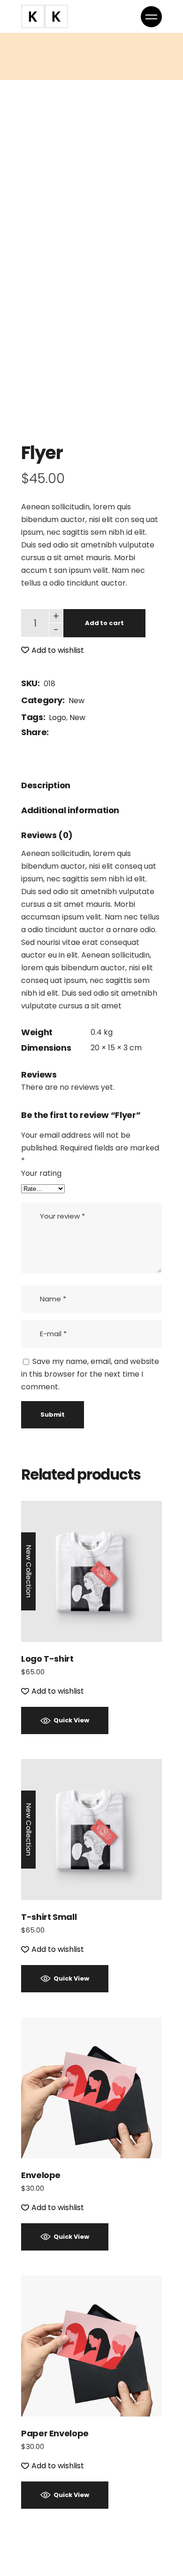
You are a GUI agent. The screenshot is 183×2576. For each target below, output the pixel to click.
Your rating (41, 1173)
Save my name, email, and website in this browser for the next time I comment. (90, 1374)
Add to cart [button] (92, 1571)
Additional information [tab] (70, 810)
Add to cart (104, 623)
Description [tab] (46, 785)
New (76, 701)
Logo (57, 717)
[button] (53, 650)
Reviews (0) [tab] (47, 835)
